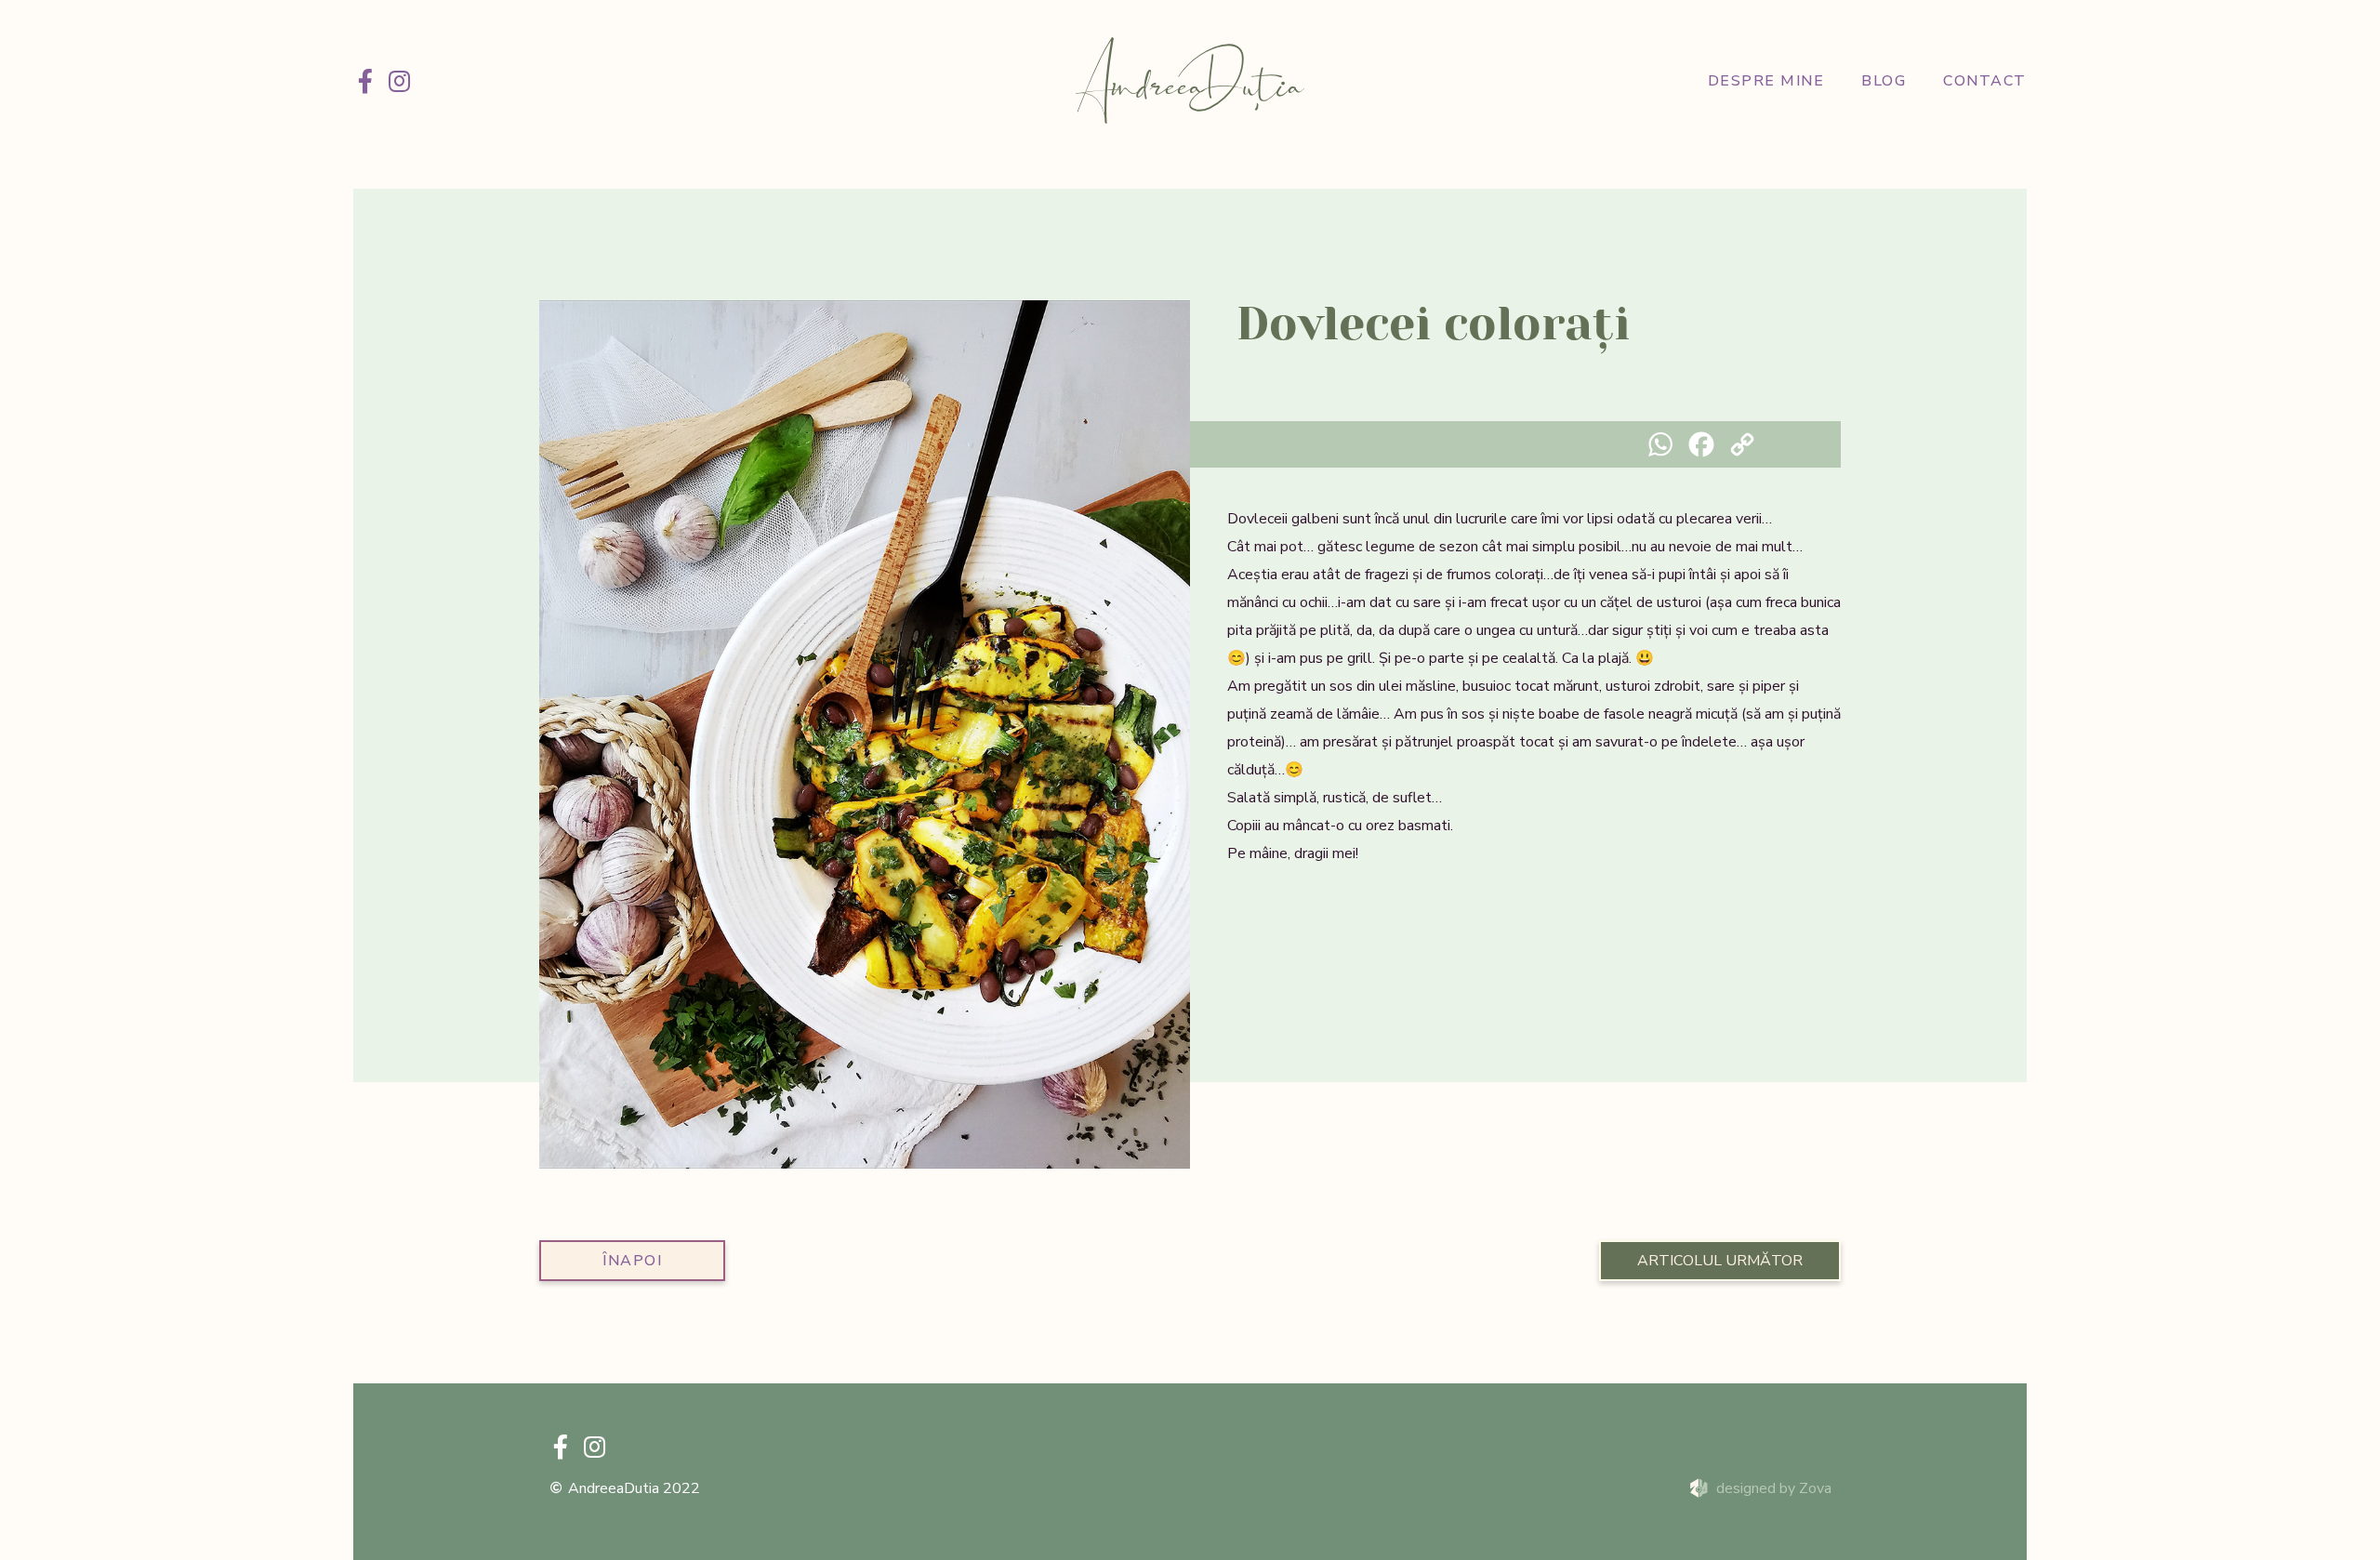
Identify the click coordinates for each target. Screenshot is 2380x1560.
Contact (1985, 81)
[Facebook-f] (365, 81)
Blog (1884, 81)
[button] (560, 738)
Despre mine (1766, 81)
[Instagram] (399, 81)
